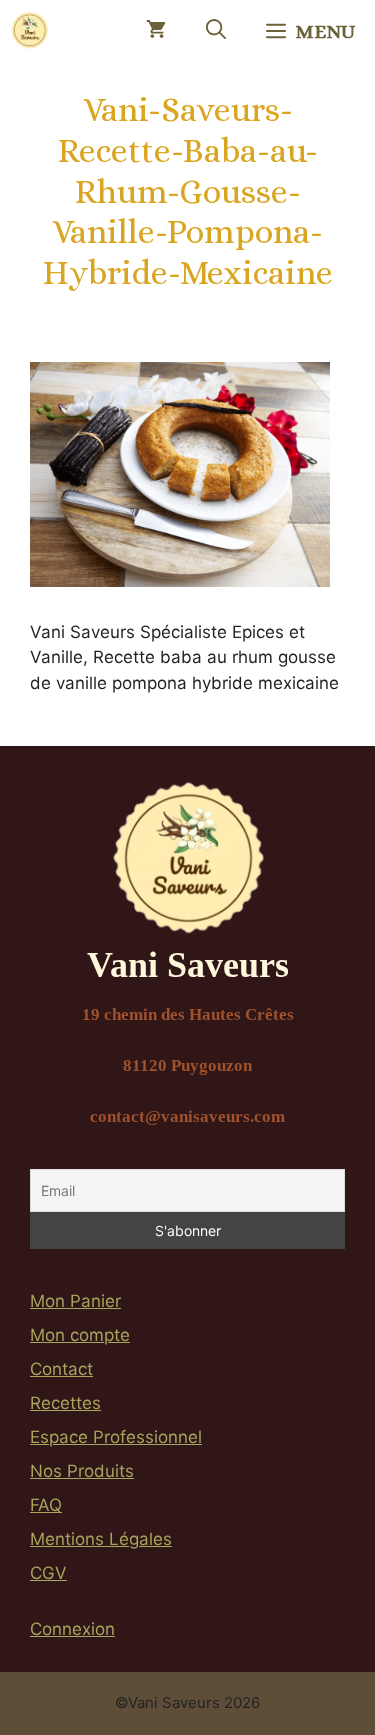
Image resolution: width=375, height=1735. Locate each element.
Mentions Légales (101, 1539)
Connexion (72, 1629)
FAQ (46, 1505)
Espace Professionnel (116, 1437)
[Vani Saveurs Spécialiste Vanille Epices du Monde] (29, 30)
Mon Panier (75, 1301)
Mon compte (80, 1335)
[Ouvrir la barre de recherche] (216, 30)
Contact (61, 1369)
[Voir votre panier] (156, 30)
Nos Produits (82, 1471)
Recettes (65, 1403)
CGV (48, 1573)
